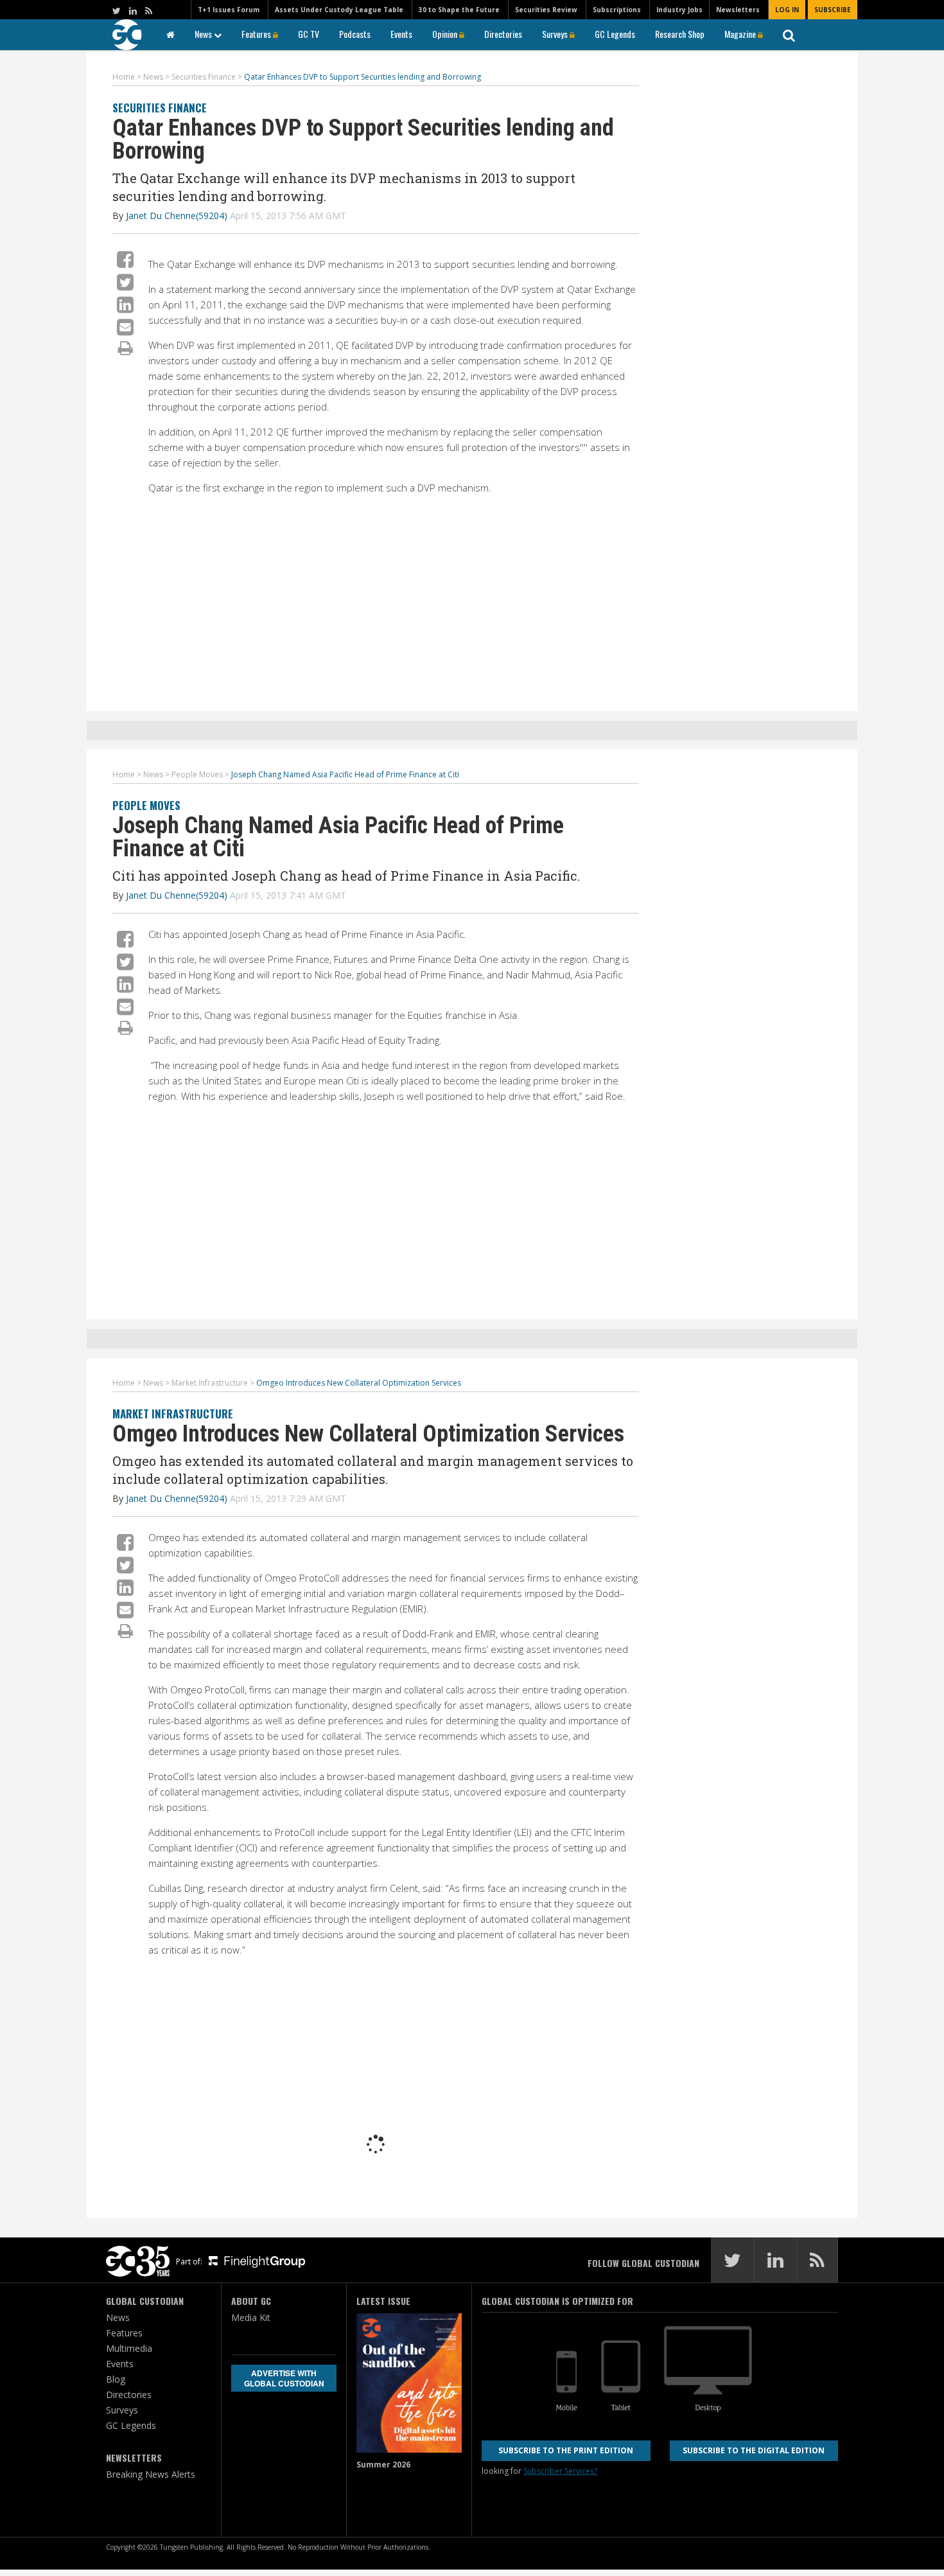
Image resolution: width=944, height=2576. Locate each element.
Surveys (556, 34)
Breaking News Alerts (151, 2474)
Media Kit (251, 2317)
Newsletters (738, 10)
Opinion (446, 34)
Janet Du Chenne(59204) (177, 216)
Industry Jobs (679, 10)
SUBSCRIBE (833, 10)
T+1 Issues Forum (229, 10)
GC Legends (615, 34)
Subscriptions (617, 10)
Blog (116, 2379)
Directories (503, 34)
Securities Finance (160, 108)
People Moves (146, 805)
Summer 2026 (383, 2465)
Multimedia (129, 2348)
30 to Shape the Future (459, 10)
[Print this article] (126, 348)
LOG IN (787, 10)
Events (401, 34)
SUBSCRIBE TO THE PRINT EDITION (566, 2450)
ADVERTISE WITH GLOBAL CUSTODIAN (284, 2378)
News (204, 34)
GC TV (309, 34)
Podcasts (355, 34)
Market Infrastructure (173, 1414)
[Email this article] (125, 327)
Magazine (741, 34)
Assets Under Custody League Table (339, 10)
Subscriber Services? (560, 2471)
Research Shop (680, 34)
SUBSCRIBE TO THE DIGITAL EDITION (754, 2450)
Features (257, 34)
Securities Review (546, 10)
